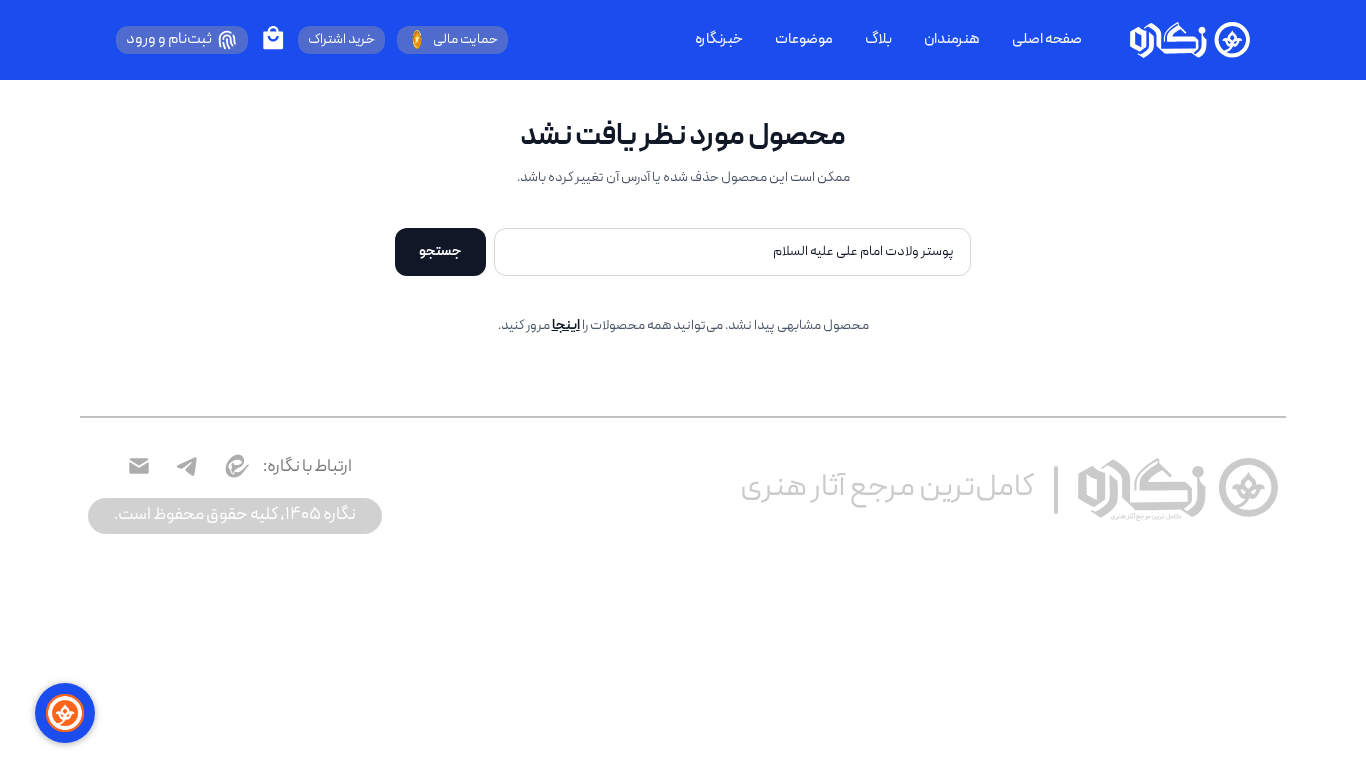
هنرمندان (952, 40)
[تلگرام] (187, 466)
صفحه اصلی (1047, 40)
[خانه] (1190, 40)
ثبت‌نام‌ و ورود (169, 40)
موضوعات (804, 40)
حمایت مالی (465, 40)
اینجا (566, 326)
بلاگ (878, 40)
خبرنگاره (719, 40)
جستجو (440, 252)
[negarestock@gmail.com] (139, 466)
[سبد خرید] (273, 38)
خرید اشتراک (341, 40)
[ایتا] (235, 466)
